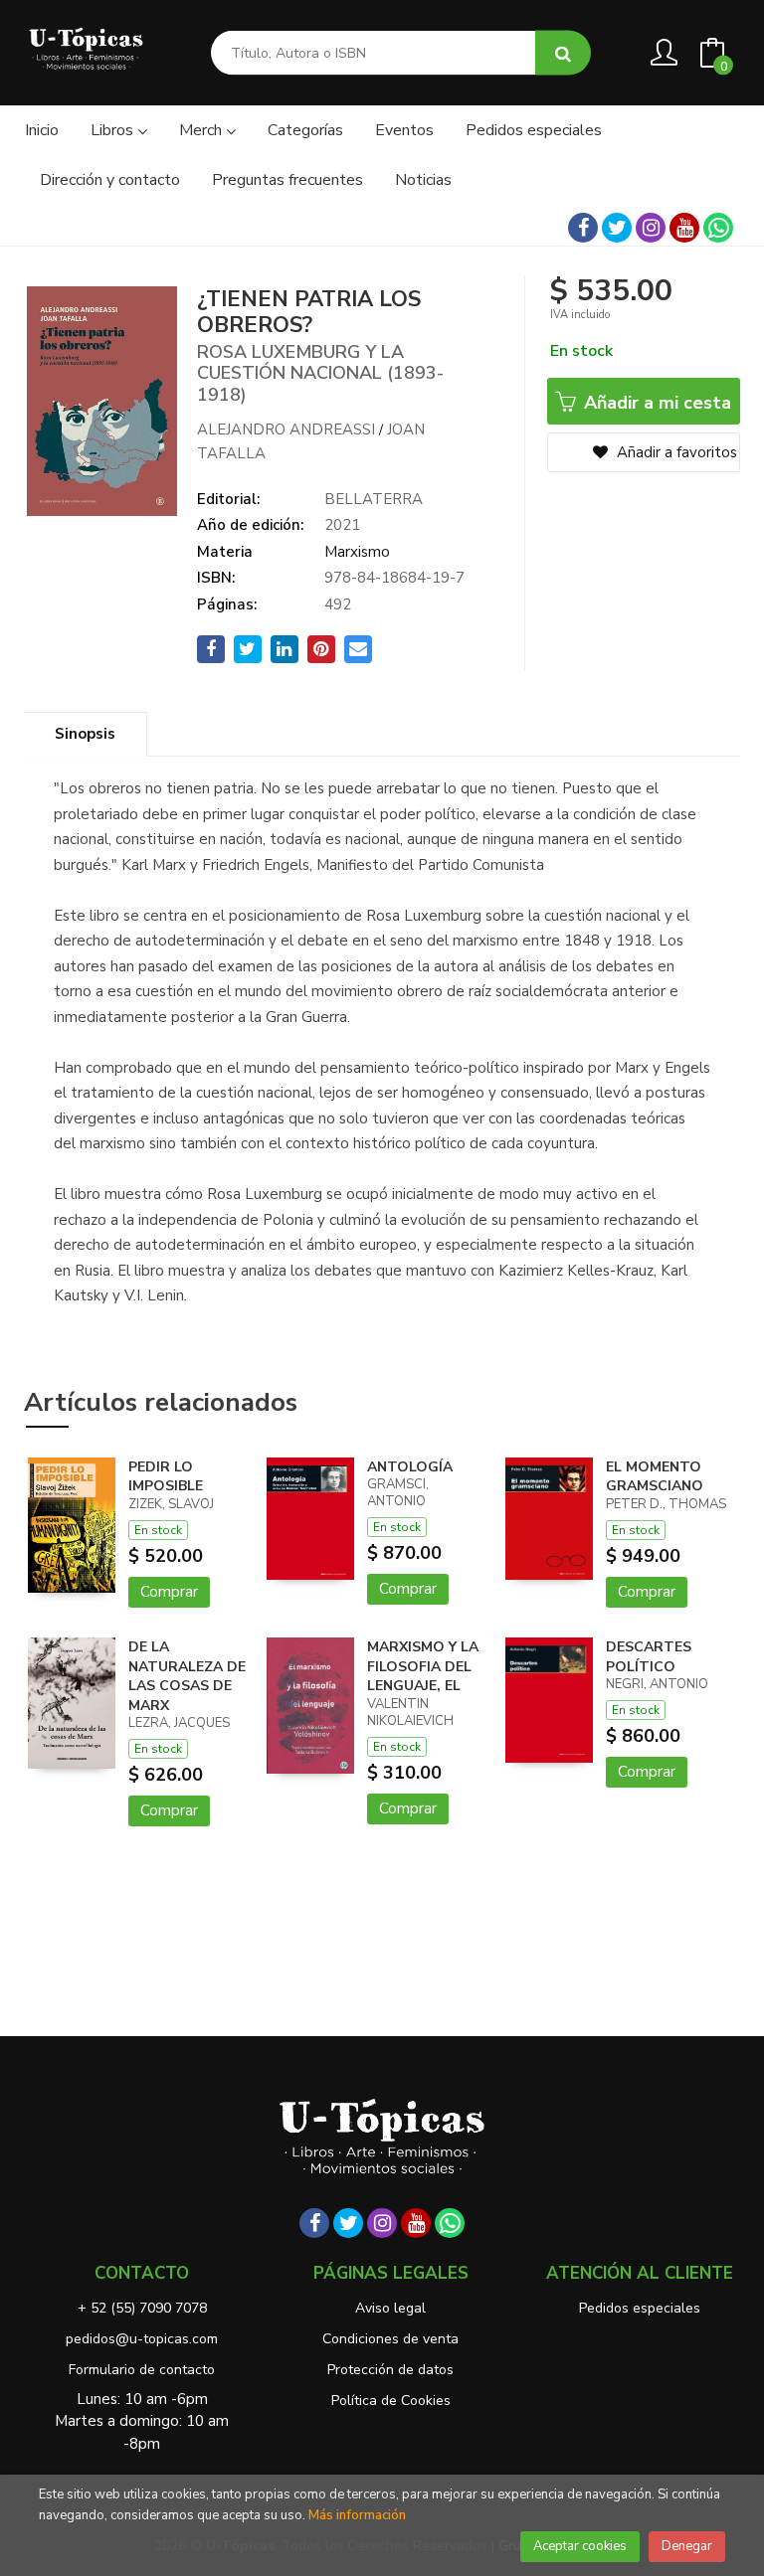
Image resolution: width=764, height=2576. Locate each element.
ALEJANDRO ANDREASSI (286, 429)
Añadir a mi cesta (655, 403)
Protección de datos (390, 2370)
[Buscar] (563, 53)
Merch (202, 130)
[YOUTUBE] (684, 228)
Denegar (687, 2546)
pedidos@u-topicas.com (142, 2339)
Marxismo (357, 552)
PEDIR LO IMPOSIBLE (166, 1477)
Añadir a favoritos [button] (675, 452)
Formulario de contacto (142, 2370)
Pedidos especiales (640, 2308)
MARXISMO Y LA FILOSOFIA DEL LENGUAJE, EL (423, 1666)
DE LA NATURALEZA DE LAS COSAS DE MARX (187, 1676)
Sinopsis (85, 734)
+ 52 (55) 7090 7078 (142, 2308)
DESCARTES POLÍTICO (649, 1657)
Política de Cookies (391, 2401)
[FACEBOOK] (583, 228)
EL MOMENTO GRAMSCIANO (655, 1477)
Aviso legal (390, 2308)
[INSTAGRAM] (651, 228)
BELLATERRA (374, 499)
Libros (114, 130)
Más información (357, 2515)
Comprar (169, 1592)
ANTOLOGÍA (410, 1467)
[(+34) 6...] (718, 228)
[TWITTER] (617, 228)
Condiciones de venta (390, 2339)
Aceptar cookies (580, 2546)
